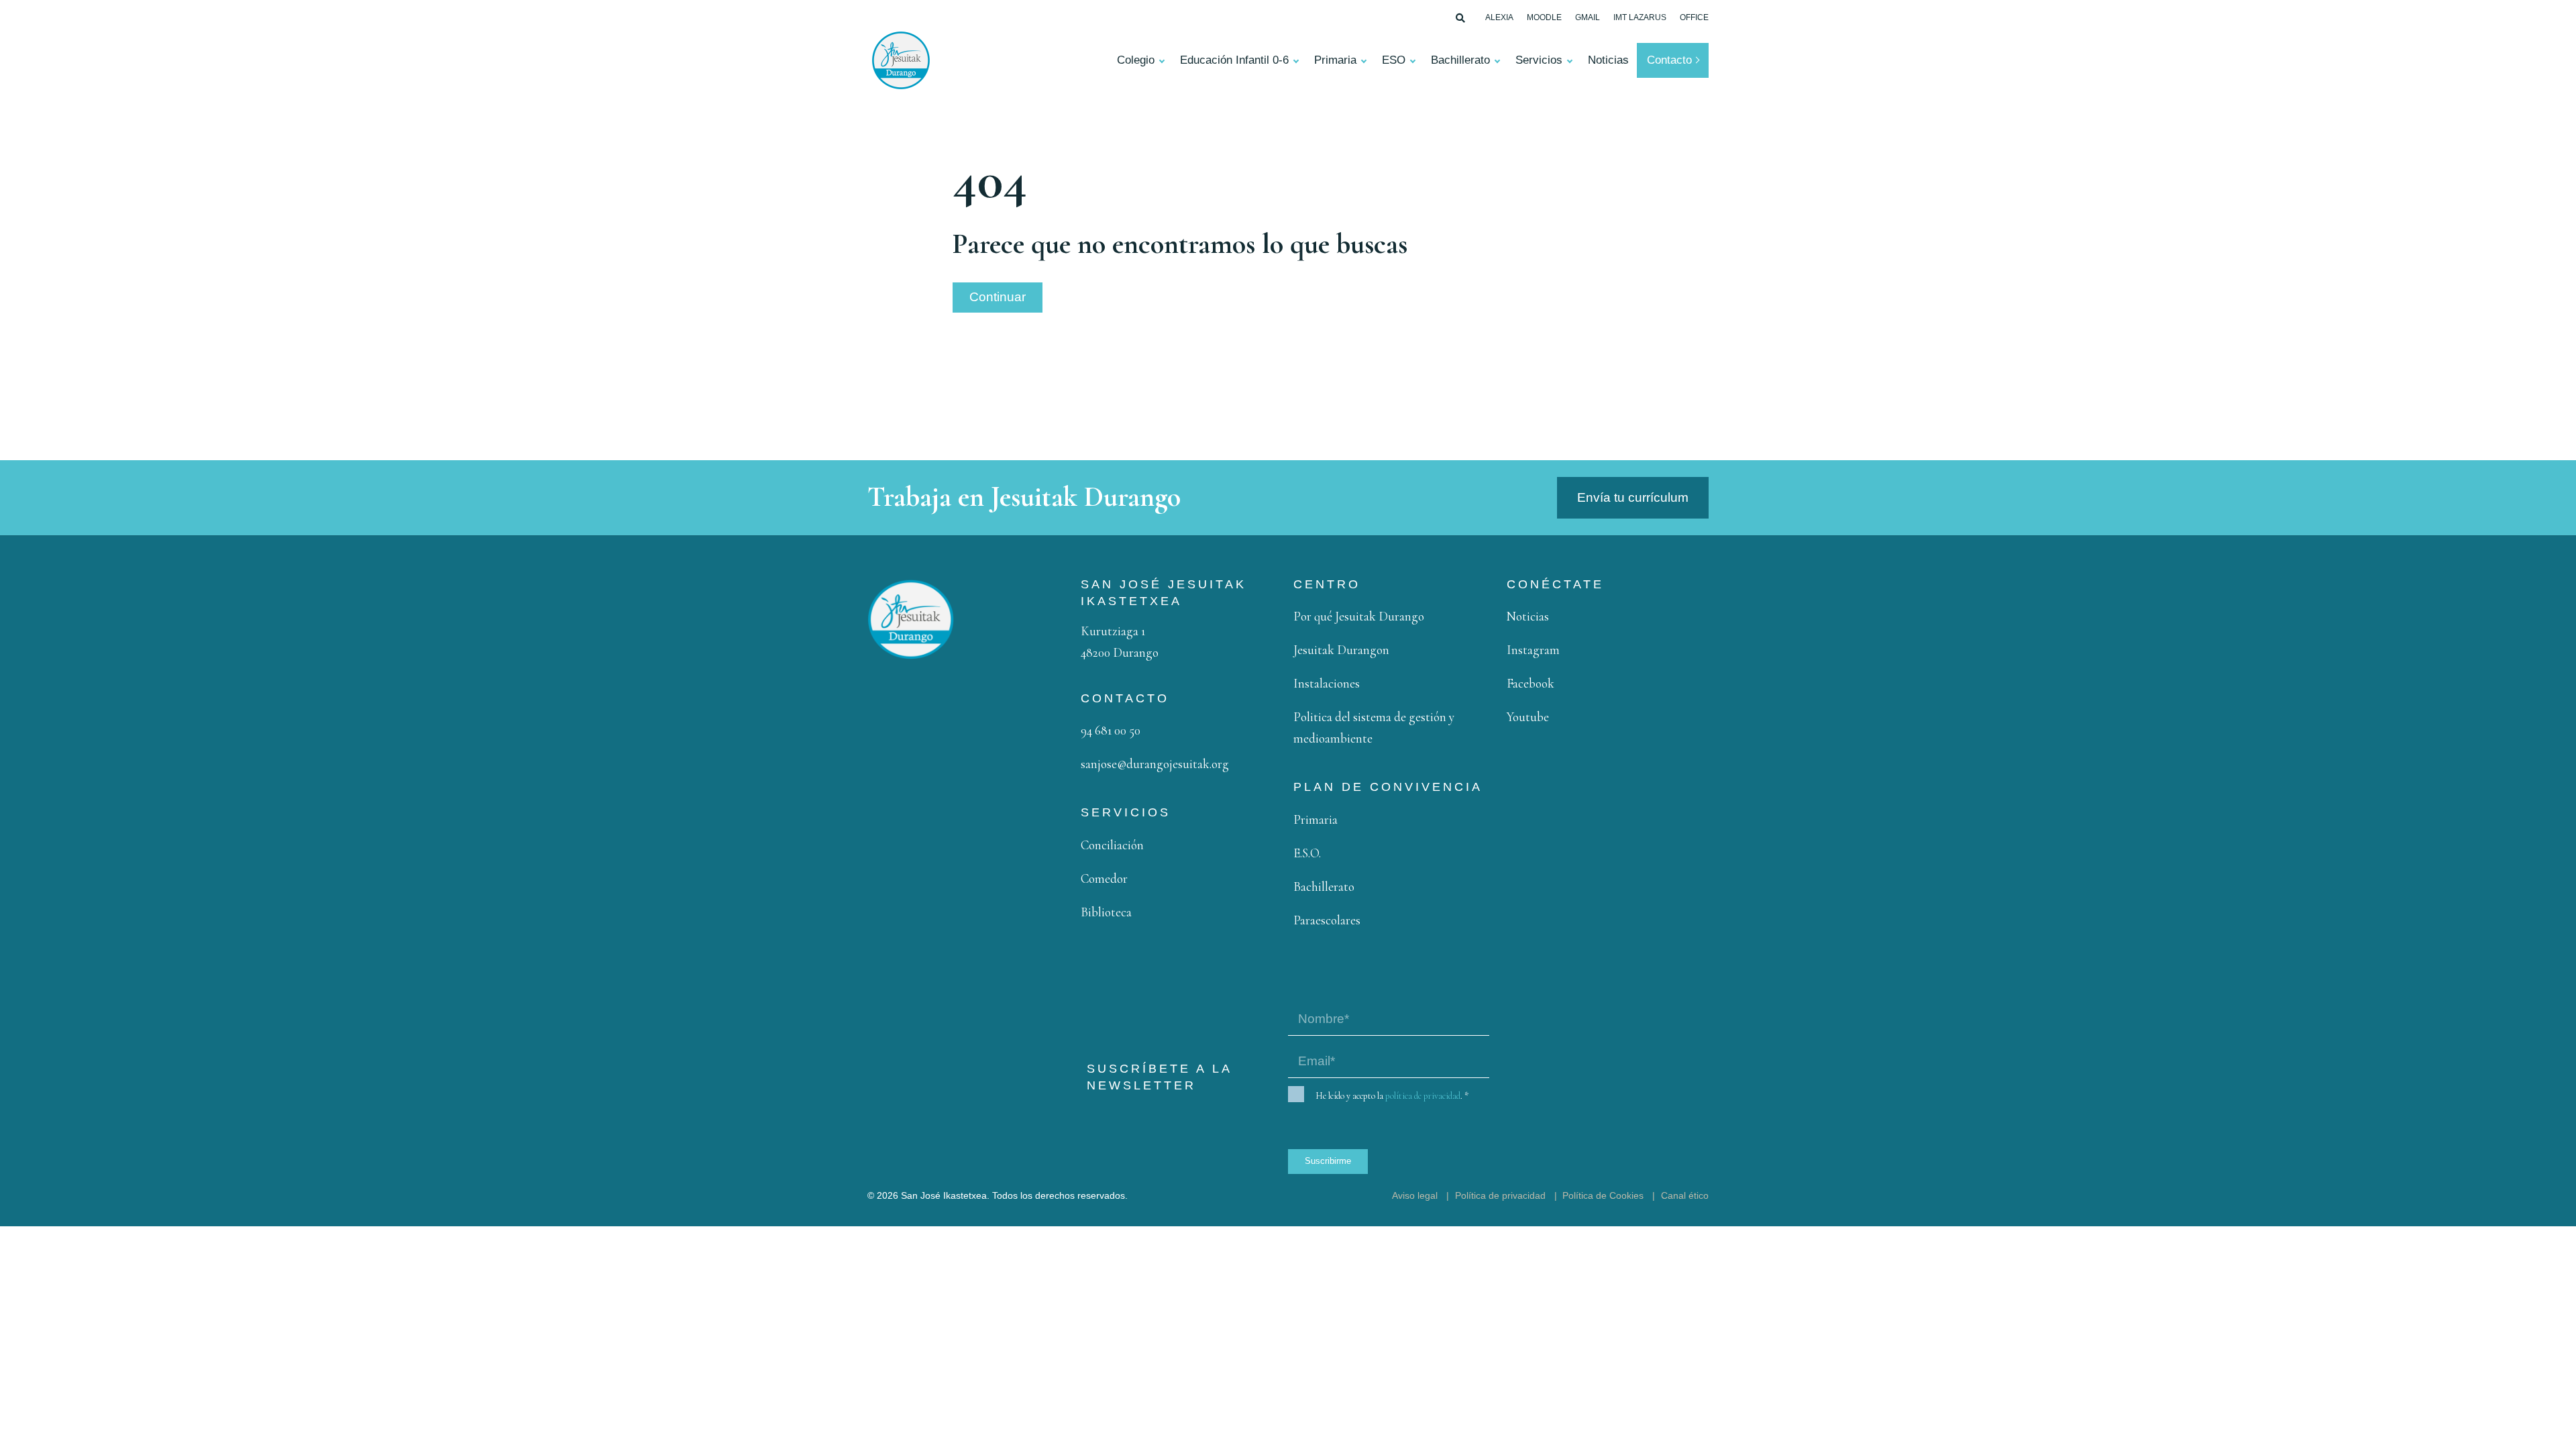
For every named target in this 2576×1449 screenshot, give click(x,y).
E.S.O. (1307, 853)
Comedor (1104, 878)
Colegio (1136, 60)
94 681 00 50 (1111, 730)
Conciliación (1112, 845)
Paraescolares (1327, 920)
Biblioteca (1106, 912)
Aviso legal (1415, 1195)
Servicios (1539, 60)
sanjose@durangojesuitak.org (1155, 764)
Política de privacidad (1500, 1195)
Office (1694, 17)
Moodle (1544, 17)
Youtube (1528, 717)
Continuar (998, 297)
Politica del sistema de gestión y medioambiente (1374, 728)
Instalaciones (1327, 683)
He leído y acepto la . (1392, 1096)
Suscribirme (1328, 1161)
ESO (1394, 60)
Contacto (1669, 60)
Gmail (1588, 17)
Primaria (1335, 60)
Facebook (1531, 683)
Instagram (1533, 650)
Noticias (1608, 60)
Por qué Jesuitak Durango (1359, 616)
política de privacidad (1423, 1096)
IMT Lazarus (1640, 17)
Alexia (1499, 17)
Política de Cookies (1603, 1195)
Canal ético (1685, 1195)
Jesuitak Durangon (1341, 650)
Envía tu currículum (1633, 497)
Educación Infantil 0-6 (1234, 60)
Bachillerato (1460, 60)
